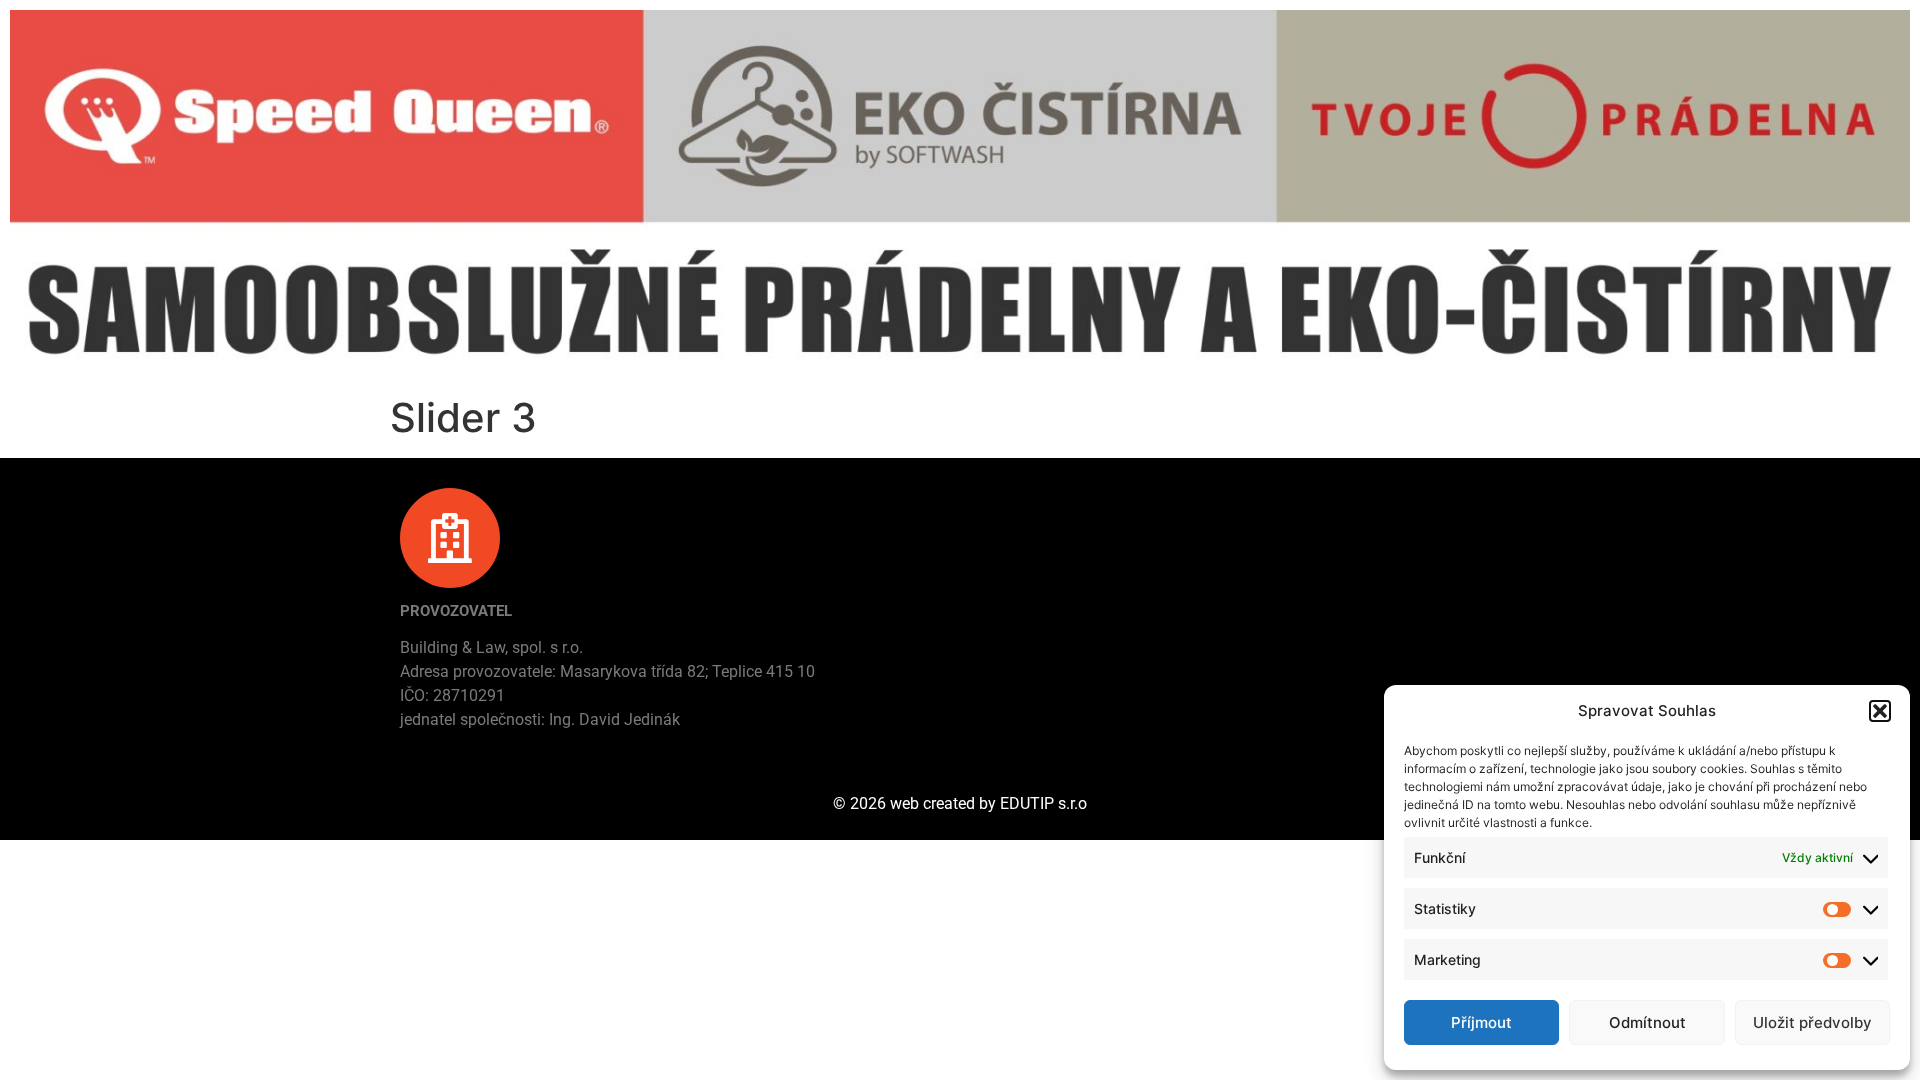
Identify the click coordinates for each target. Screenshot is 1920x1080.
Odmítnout (1647, 1022)
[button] (1880, 711)
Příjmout (1481, 1022)
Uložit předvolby (1812, 1022)
